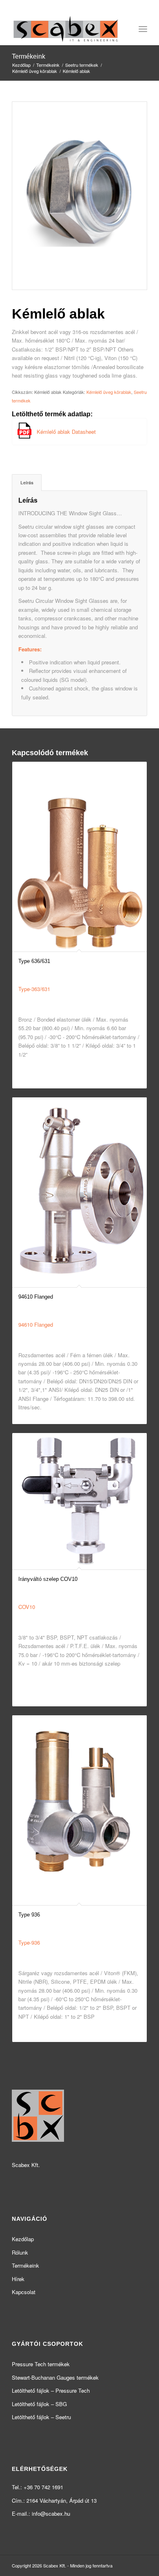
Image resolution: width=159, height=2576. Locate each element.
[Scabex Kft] (66, 29)
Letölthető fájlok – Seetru (41, 2417)
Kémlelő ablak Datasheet (66, 432)
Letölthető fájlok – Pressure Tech (51, 2390)
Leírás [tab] (27, 482)
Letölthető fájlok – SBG (39, 2404)
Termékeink (29, 56)
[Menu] (143, 29)
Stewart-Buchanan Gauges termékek (55, 2377)
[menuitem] (143, 29)
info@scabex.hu (51, 2513)
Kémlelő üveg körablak (109, 392)
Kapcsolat (24, 2292)
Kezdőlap (23, 2239)
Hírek (18, 2279)
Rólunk (20, 2252)
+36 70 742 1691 (43, 2487)
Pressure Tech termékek (41, 2364)
